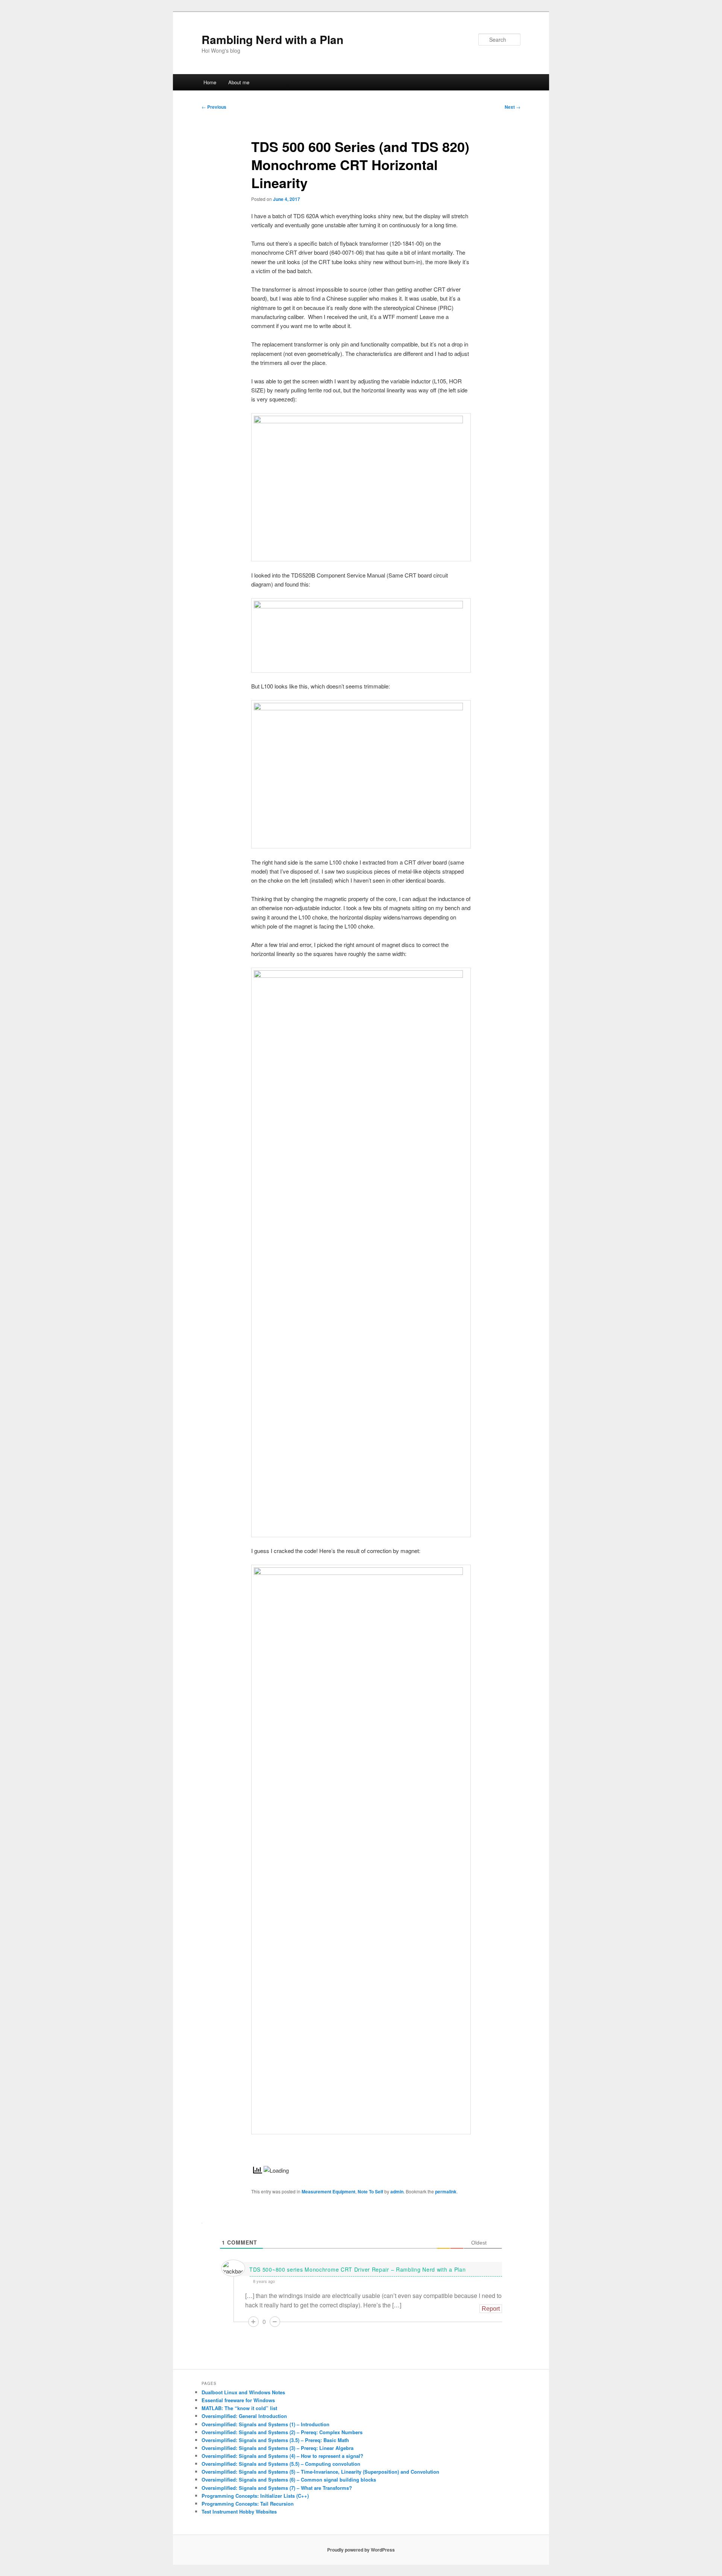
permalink (446, 2191)
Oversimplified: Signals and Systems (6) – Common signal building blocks (289, 2479)
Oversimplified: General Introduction (244, 2416)
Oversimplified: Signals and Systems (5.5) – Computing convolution (281, 2464)
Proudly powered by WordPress (361, 2550)
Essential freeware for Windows (238, 2400)
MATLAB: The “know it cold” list (239, 2408)
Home (210, 82)
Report (491, 2309)
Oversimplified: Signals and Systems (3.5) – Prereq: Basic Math (275, 2440)
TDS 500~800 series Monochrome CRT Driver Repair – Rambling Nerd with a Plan (358, 2269)
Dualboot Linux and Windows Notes (243, 2392)
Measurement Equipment (328, 2191)
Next (513, 107)
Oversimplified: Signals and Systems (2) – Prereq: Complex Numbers (282, 2432)
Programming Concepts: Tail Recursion (248, 2504)
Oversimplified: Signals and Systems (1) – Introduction (265, 2424)
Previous (214, 107)
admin (397, 2191)
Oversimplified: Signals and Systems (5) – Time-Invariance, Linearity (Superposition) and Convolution (320, 2472)
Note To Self (370, 2191)
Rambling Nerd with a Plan (272, 39)
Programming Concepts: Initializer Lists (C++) (255, 2496)
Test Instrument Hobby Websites (239, 2511)
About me (239, 82)
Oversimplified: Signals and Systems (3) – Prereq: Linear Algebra (278, 2448)
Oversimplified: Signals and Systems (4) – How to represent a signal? (282, 2456)
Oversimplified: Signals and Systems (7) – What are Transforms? (277, 2488)
